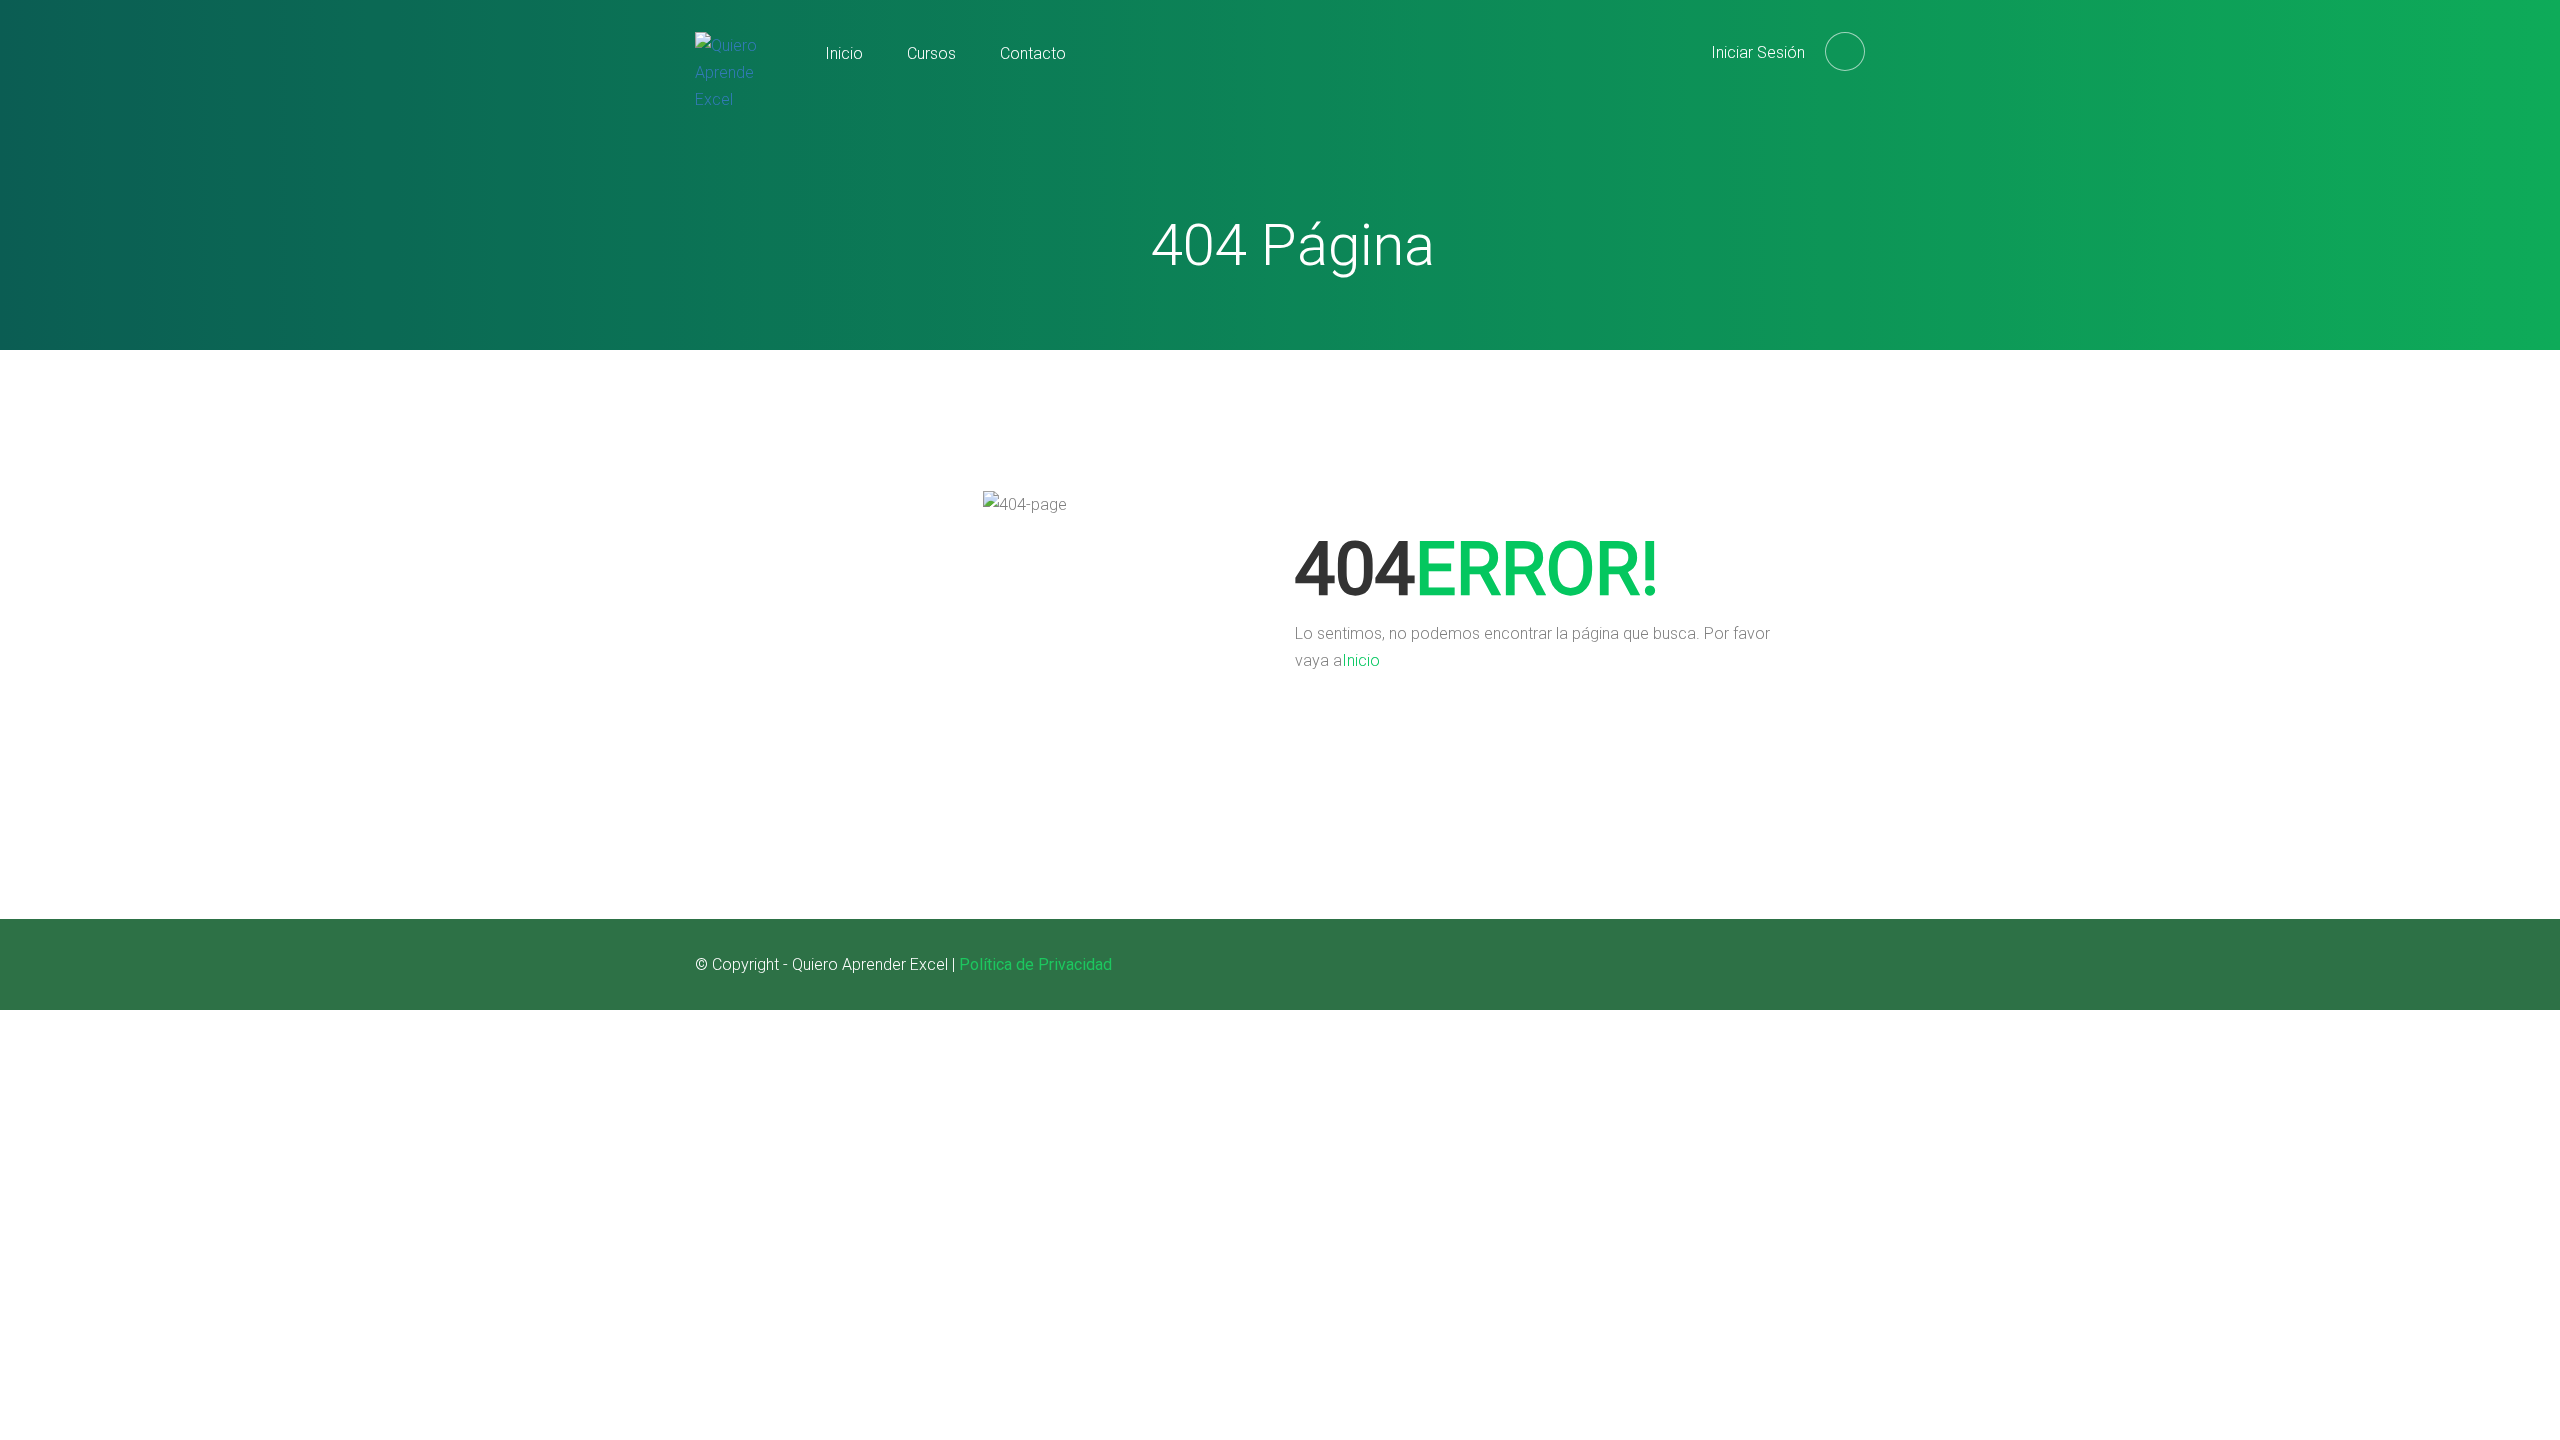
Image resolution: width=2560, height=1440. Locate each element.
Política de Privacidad (1035, 964)
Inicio (844, 53)
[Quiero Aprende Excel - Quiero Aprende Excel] (735, 89)
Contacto (1033, 53)
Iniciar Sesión (1758, 52)
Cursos (931, 53)
